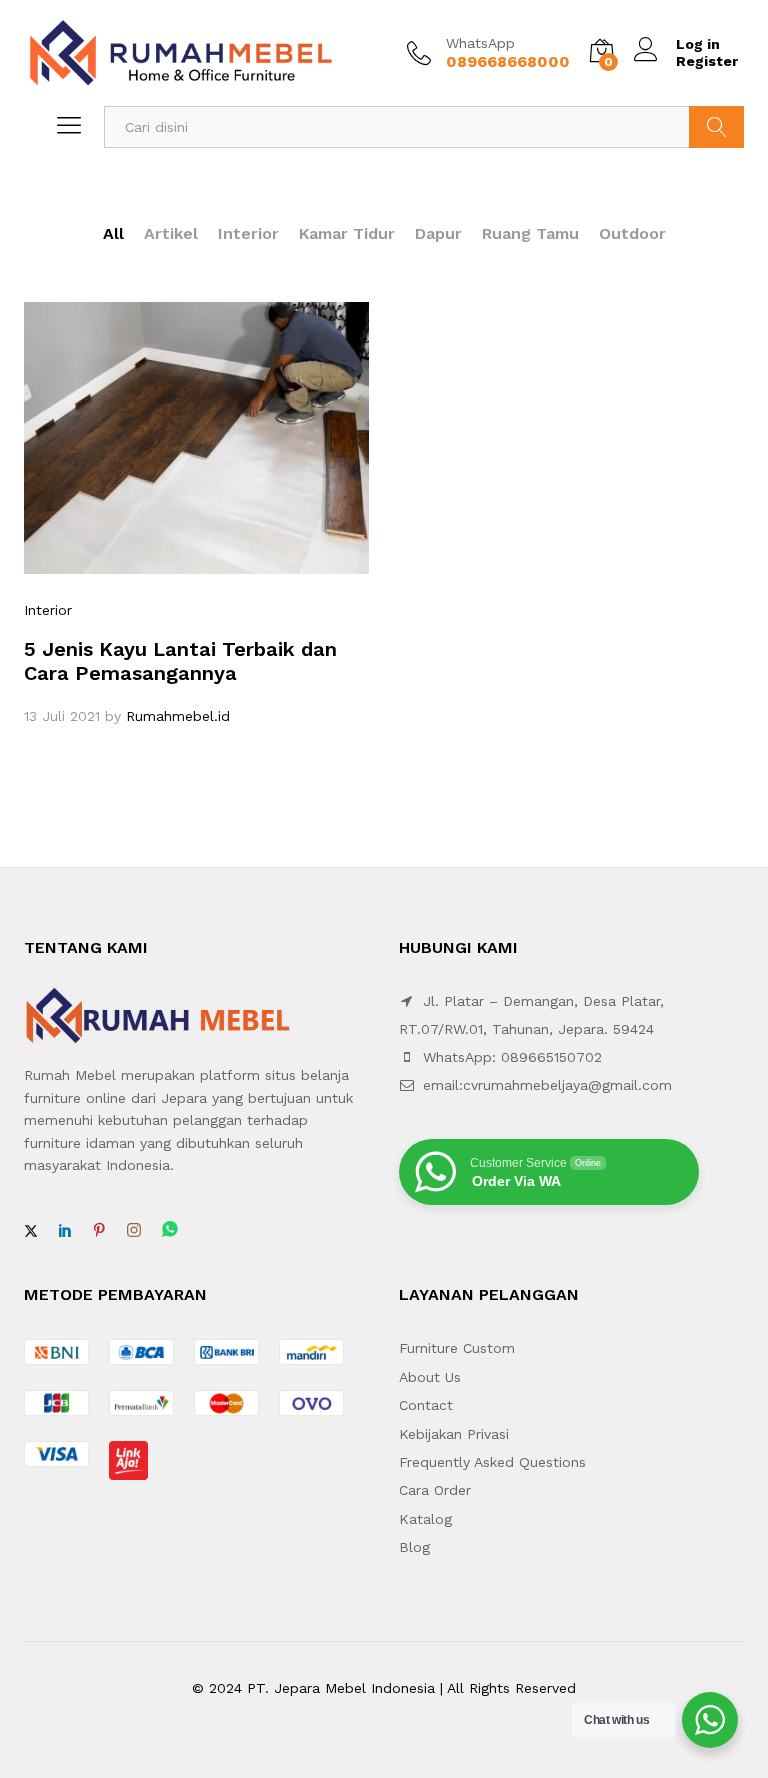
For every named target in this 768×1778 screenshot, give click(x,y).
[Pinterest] (99, 1231)
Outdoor (632, 233)
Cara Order (435, 1490)
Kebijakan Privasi (454, 1434)
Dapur (438, 233)
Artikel (171, 233)
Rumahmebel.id (178, 716)
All (113, 233)
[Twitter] (31, 1231)
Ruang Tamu (530, 233)
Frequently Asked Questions (492, 1462)
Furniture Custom (457, 1348)
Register (707, 61)
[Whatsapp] (170, 1230)
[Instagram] (134, 1231)
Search (716, 127)
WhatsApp (480, 43)
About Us (430, 1377)
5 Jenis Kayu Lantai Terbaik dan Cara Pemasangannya (180, 661)
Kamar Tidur (347, 233)
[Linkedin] (65, 1231)
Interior (248, 233)
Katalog (425, 1519)
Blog (414, 1547)
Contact (426, 1405)
